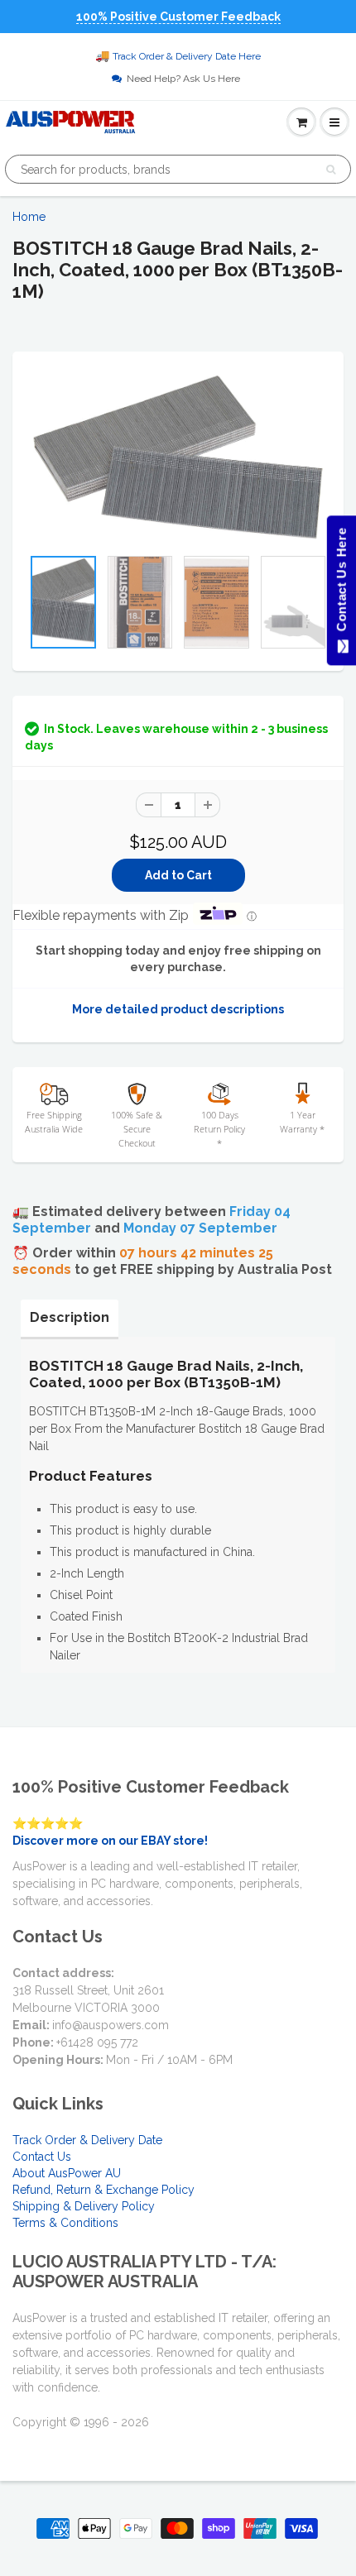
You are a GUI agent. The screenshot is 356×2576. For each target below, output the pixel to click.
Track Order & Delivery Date (87, 2140)
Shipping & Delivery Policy (84, 2206)
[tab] (70, 1318)
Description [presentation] (70, 1317)
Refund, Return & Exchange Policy (103, 2190)
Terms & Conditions (65, 2223)
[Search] (331, 170)
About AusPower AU (67, 2173)
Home (29, 217)
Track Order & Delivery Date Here (187, 56)
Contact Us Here (341, 584)
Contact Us (42, 2157)
